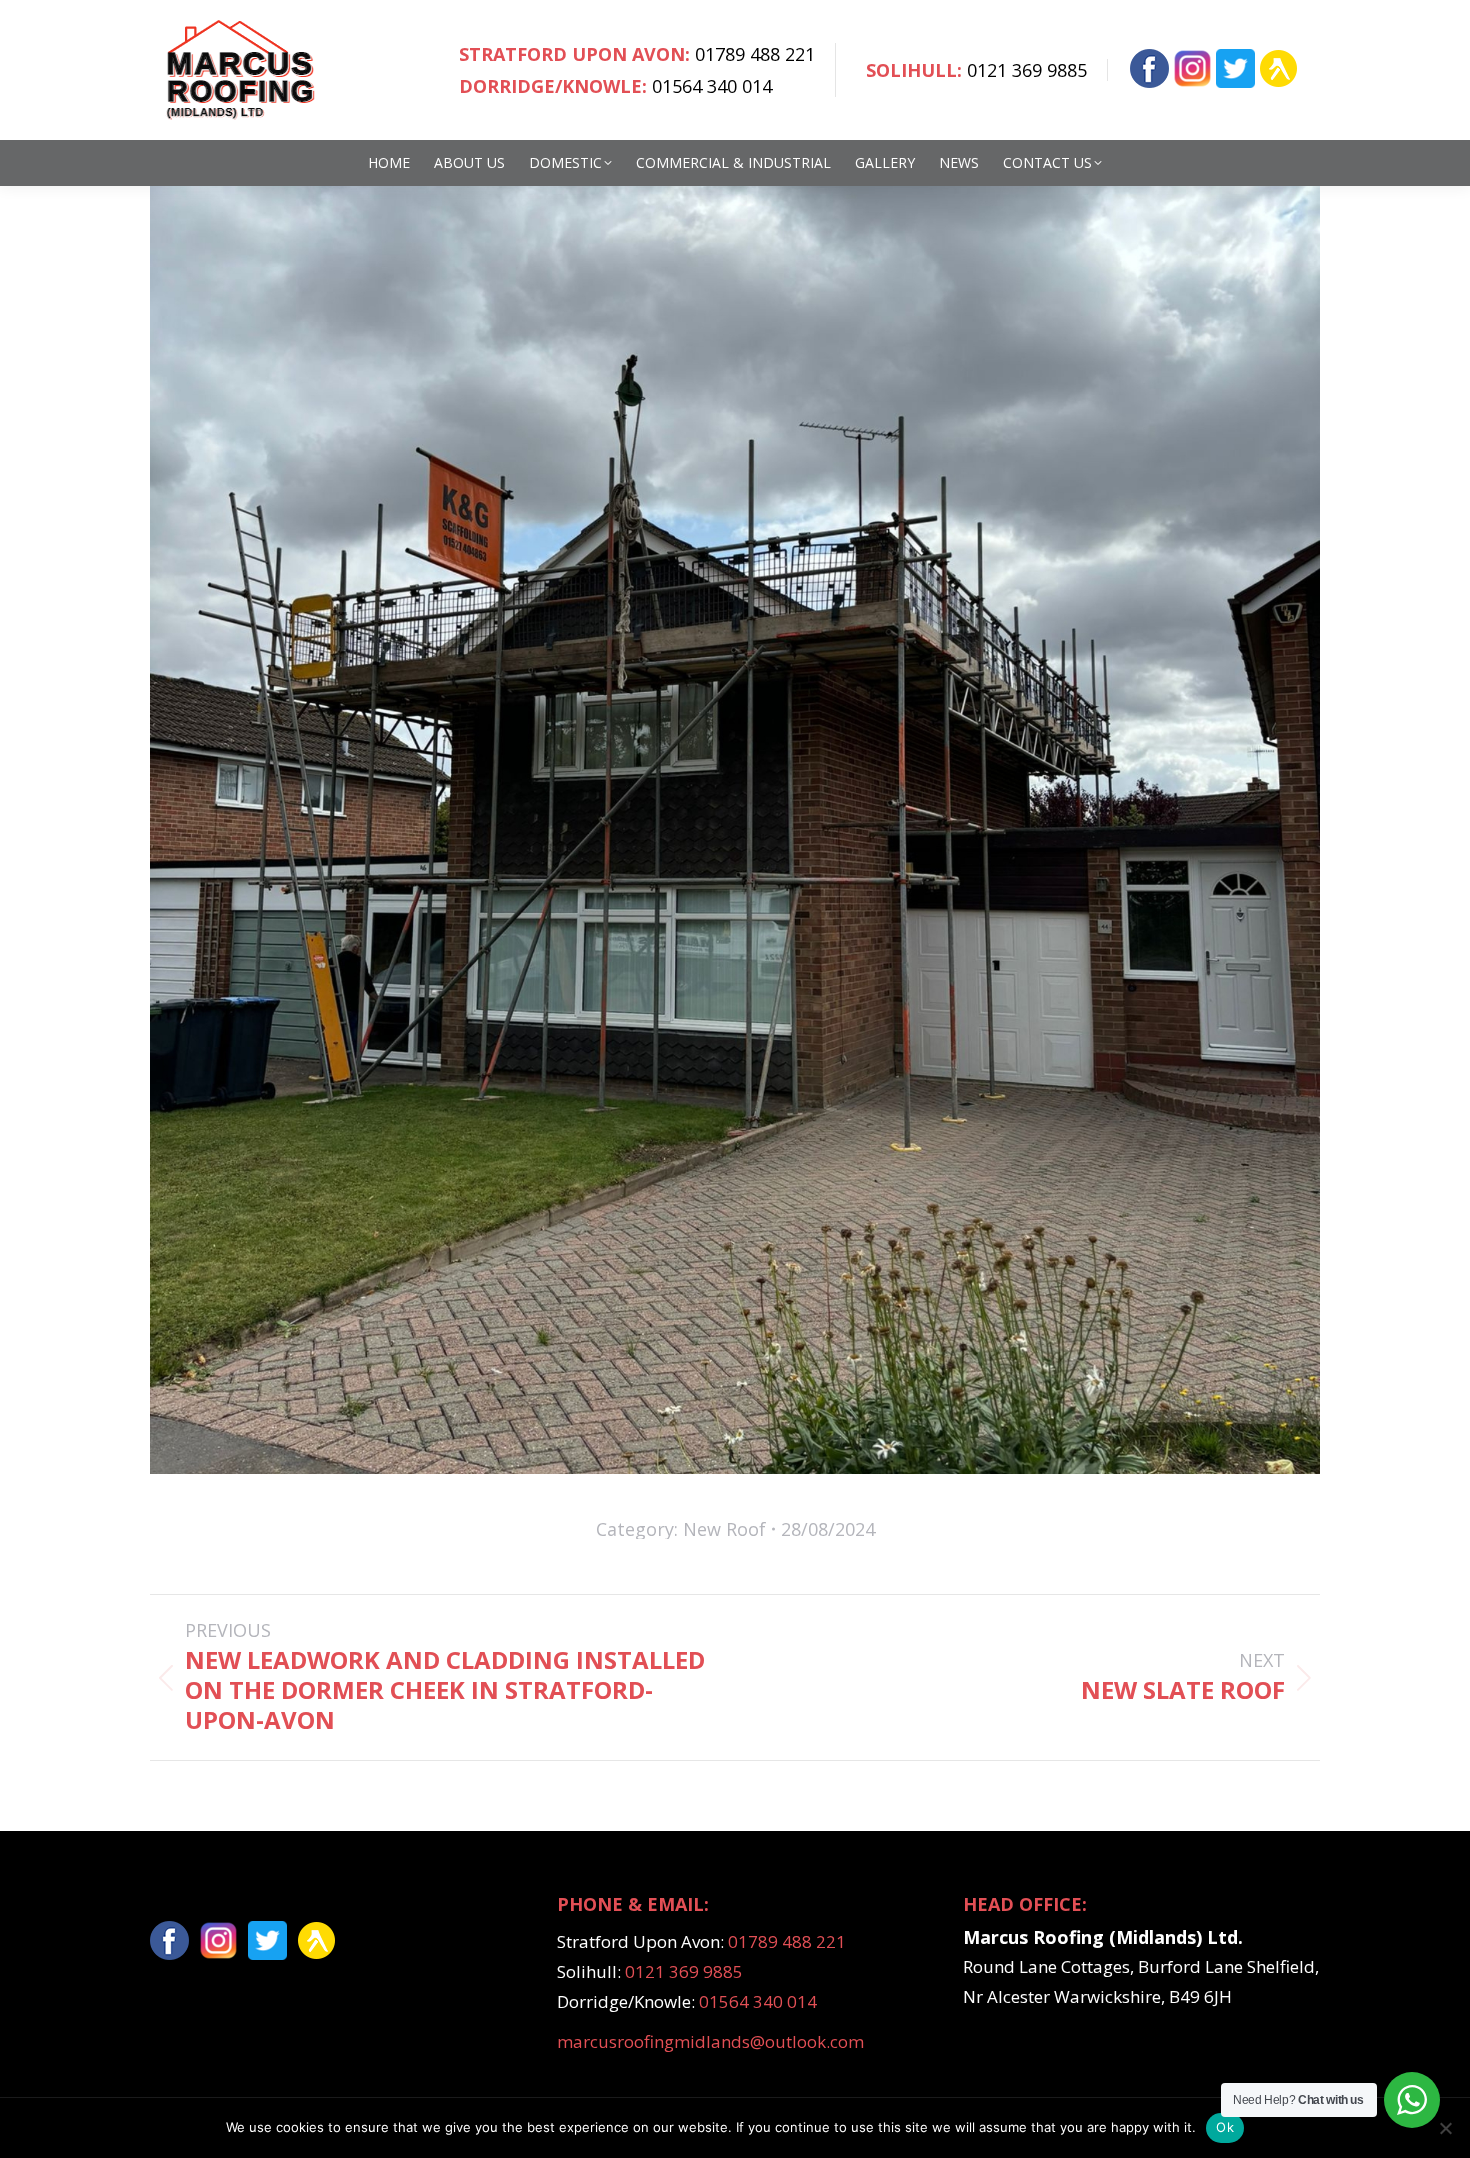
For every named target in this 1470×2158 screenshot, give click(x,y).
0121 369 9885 (1027, 70)
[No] (1445, 2128)
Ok (1225, 2127)
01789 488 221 (755, 54)
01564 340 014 (712, 86)
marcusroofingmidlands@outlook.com (710, 2041)
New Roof (724, 1529)
